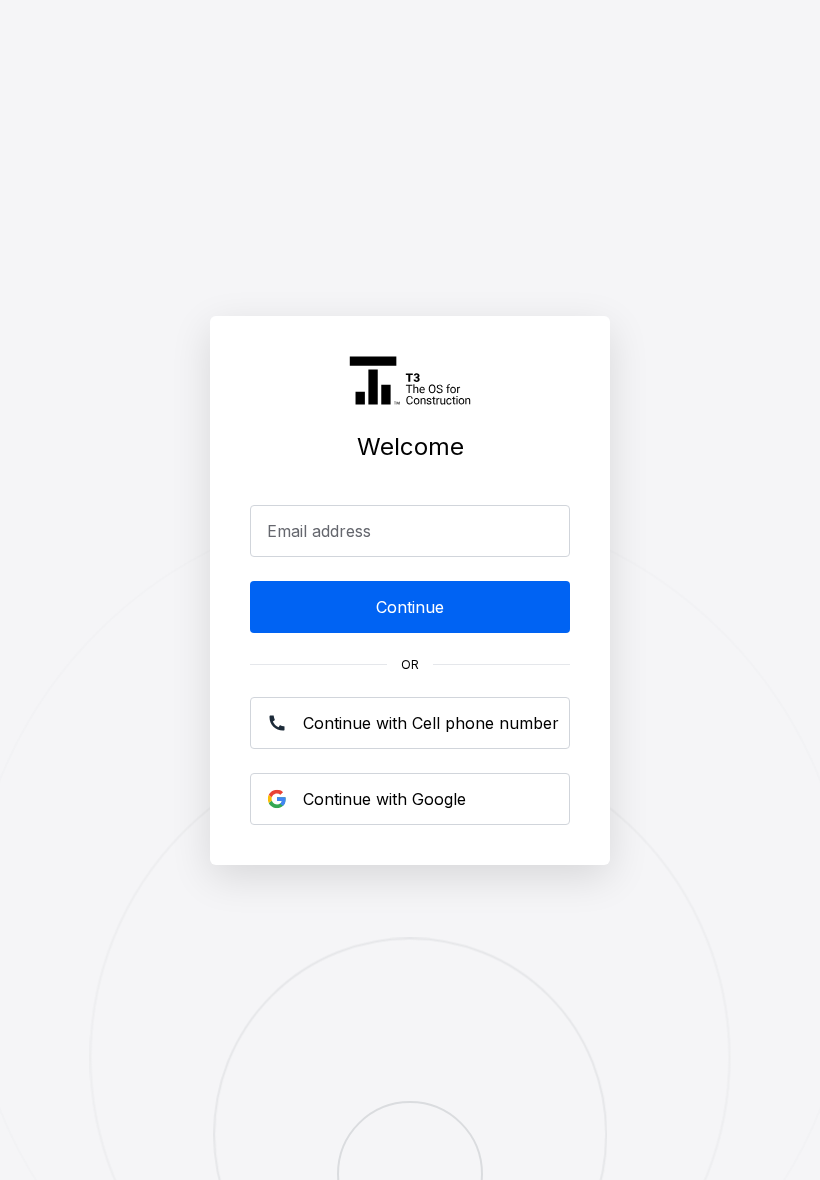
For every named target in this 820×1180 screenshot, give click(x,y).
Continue (410, 607)
